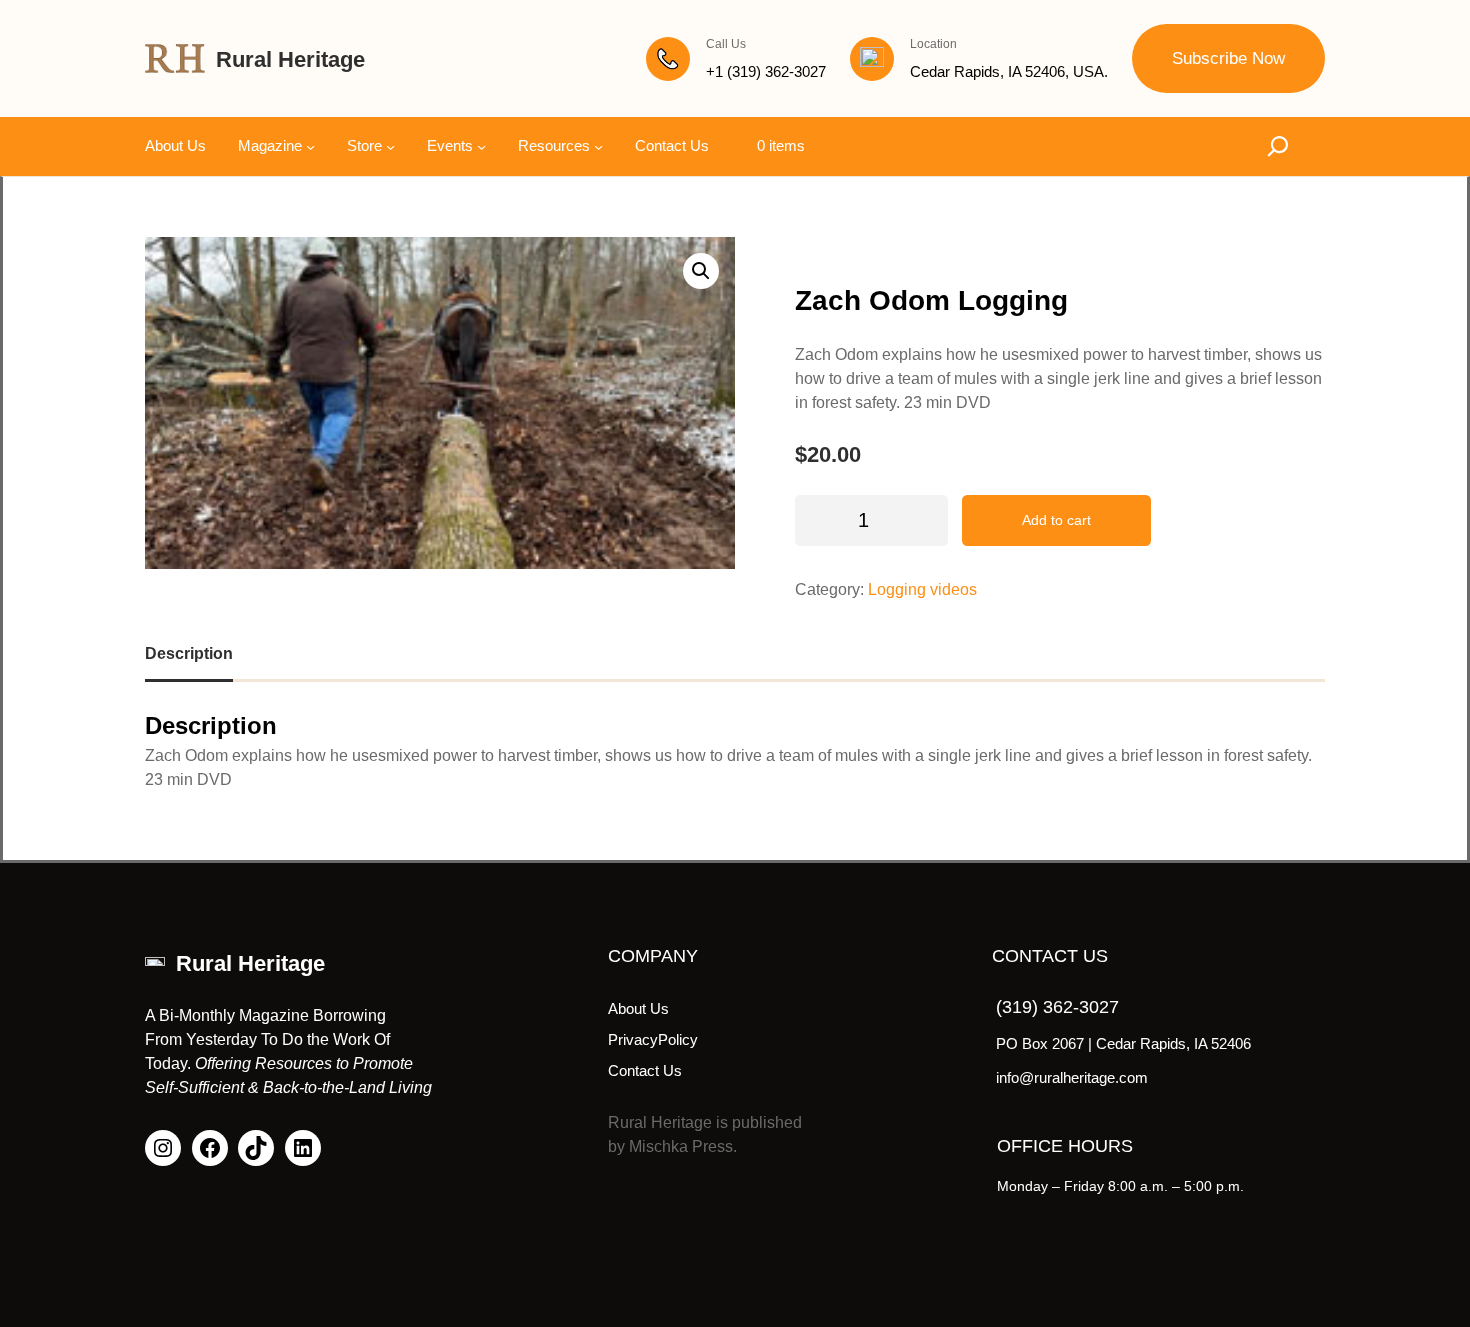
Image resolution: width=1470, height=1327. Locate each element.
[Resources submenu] (598, 146)
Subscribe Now (1228, 58)
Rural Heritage (290, 60)
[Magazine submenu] (310, 146)
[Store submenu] (390, 146)
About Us (638, 1008)
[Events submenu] (481, 146)
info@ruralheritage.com (1072, 1077)
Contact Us (645, 1070)
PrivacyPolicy (653, 1039)
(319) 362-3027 (1057, 1007)
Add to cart (1056, 520)
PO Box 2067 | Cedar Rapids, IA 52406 (1123, 1043)
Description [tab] (189, 653)
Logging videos (922, 589)
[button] (701, 271)
